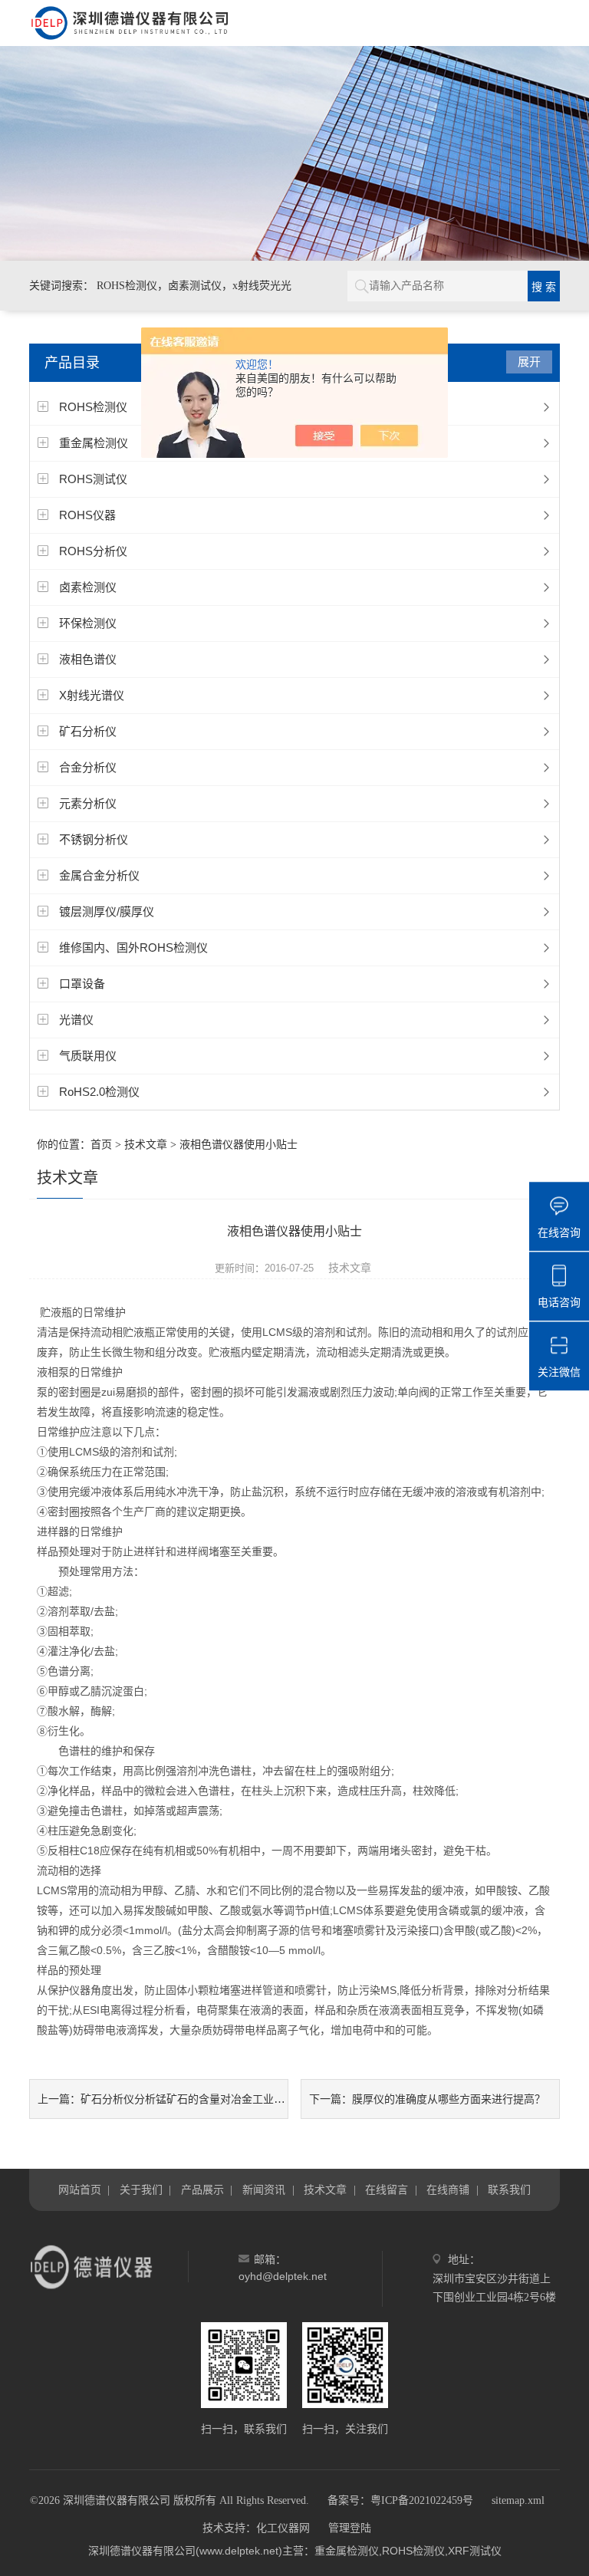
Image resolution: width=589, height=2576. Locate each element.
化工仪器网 (283, 2528)
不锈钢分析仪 (94, 839)
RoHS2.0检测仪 (99, 1092)
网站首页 (80, 2189)
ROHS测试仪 (93, 479)
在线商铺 (448, 2189)
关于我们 (141, 2189)
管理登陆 (350, 2528)
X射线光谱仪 (92, 695)
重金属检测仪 (94, 443)
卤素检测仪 (88, 587)
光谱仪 (76, 1020)
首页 (101, 1145)
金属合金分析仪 (99, 875)
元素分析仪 (88, 803)
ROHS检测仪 (93, 407)
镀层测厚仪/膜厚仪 (107, 911)
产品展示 (202, 2189)
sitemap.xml (518, 2500)
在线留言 (387, 2189)
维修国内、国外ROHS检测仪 (133, 947)
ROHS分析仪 (93, 551)
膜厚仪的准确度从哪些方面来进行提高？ (449, 2099)
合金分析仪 (88, 767)
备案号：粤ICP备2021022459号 (400, 2500)
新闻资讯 (264, 2189)
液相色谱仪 (88, 659)
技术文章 (146, 1145)
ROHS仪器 (87, 515)
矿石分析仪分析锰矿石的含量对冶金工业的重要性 (199, 2099)
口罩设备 (82, 984)
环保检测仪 (88, 623)
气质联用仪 (88, 1056)
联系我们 (509, 2189)
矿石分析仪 (88, 731)
